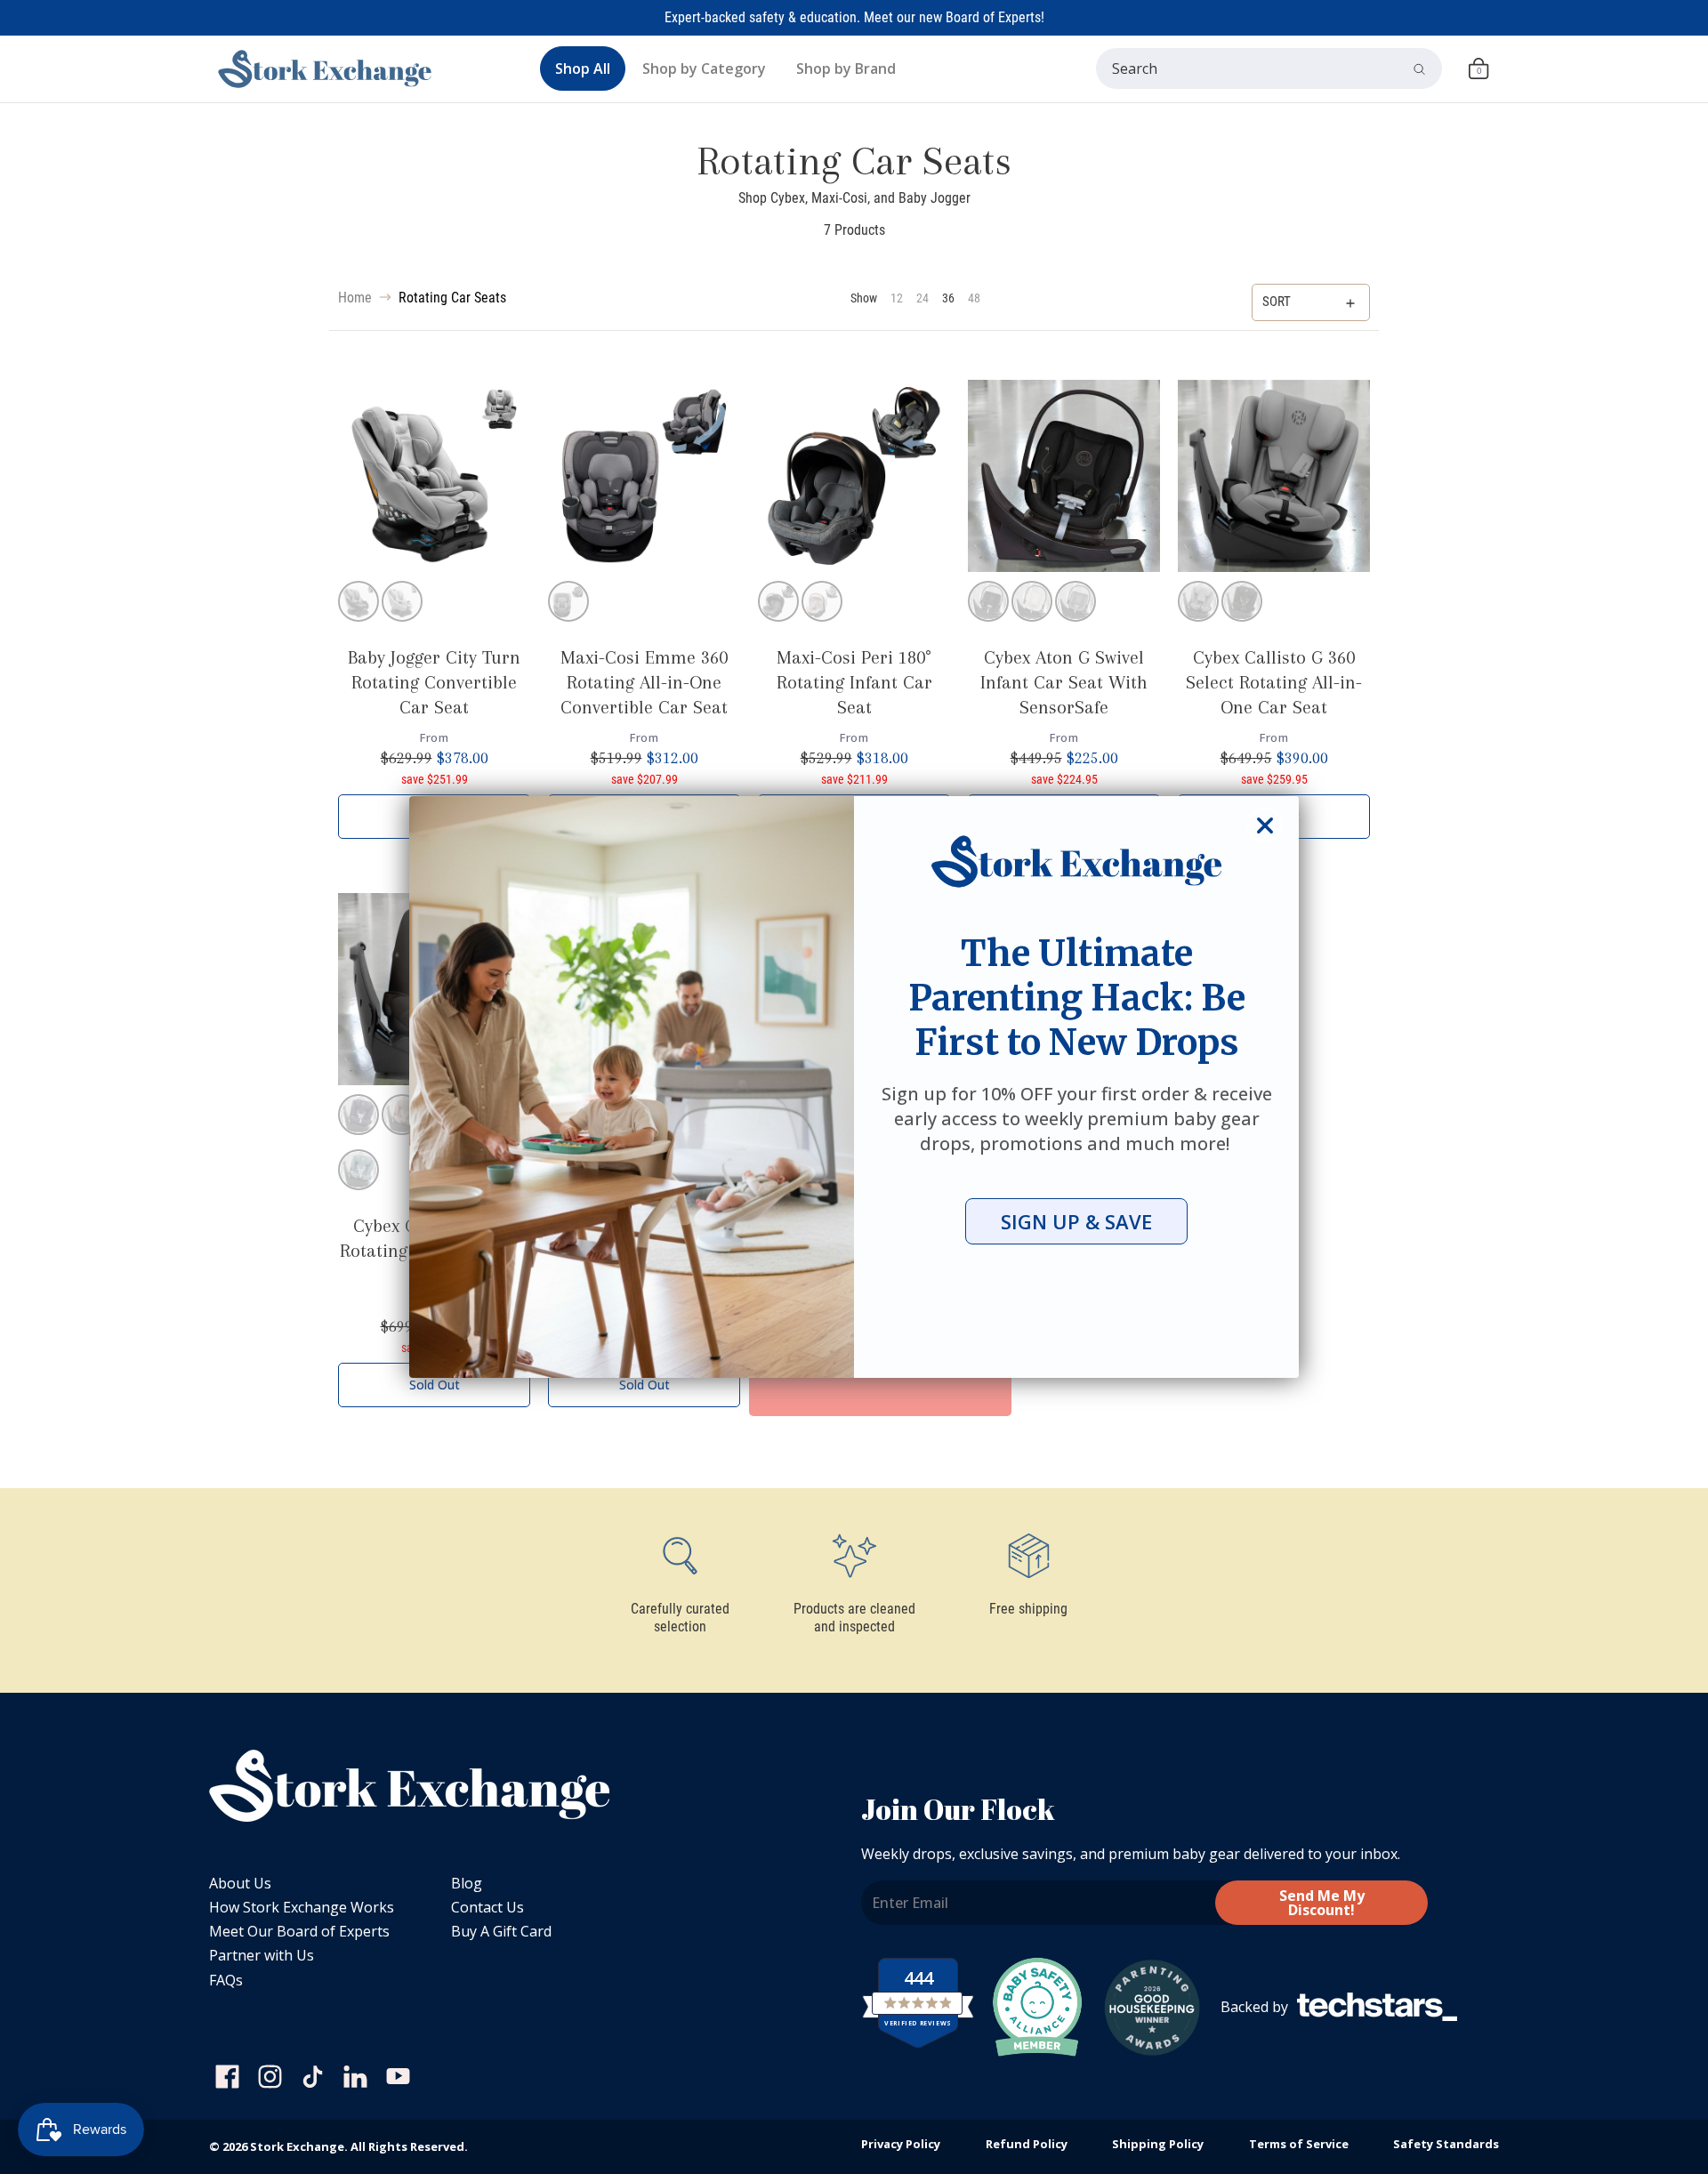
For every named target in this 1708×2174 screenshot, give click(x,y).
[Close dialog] (1265, 825)
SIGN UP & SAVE (1076, 1221)
